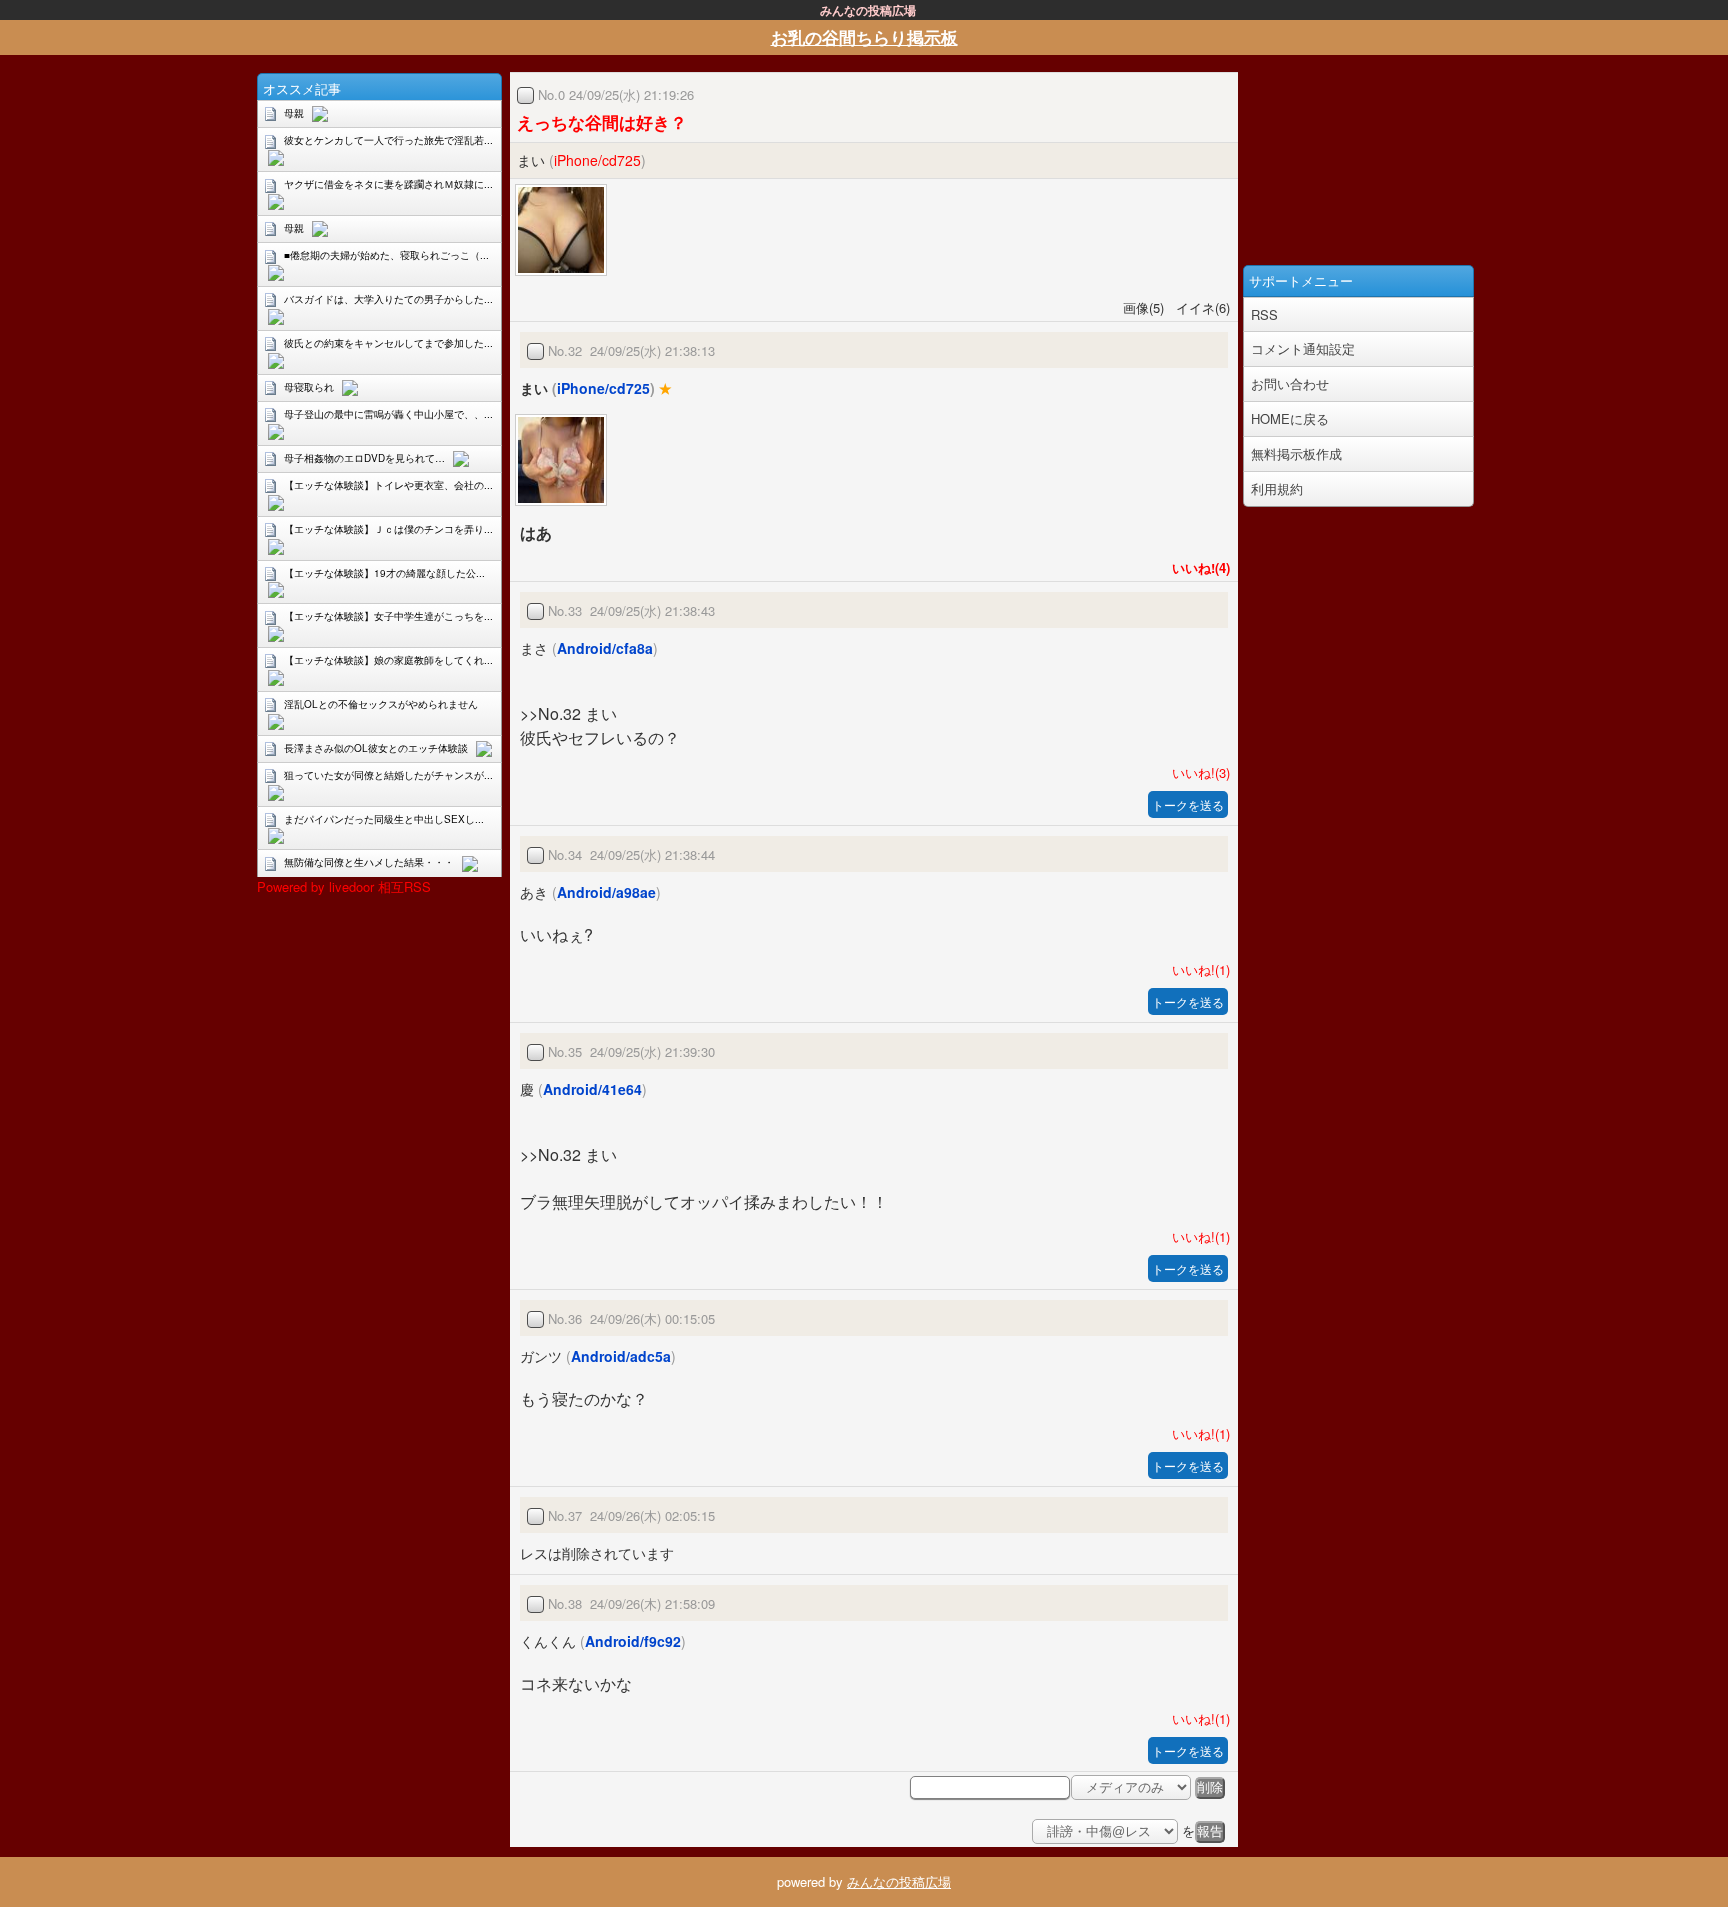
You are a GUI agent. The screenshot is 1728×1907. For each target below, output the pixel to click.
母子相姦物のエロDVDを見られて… (364, 458)
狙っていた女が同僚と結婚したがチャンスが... (388, 775)
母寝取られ (309, 387)
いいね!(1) (1197, 969)
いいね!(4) (1197, 567)
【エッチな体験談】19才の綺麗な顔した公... (384, 573)
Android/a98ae (606, 892)
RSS (1264, 314)
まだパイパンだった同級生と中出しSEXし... (384, 819)
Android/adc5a (621, 1356)
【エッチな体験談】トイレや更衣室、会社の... (388, 485)
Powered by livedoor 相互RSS (344, 886)
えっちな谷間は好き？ (602, 122)
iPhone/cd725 (597, 160)
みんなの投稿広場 (899, 1881)
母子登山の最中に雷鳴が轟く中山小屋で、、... (388, 414)
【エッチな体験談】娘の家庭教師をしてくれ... (388, 660)
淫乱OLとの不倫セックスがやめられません (381, 704)
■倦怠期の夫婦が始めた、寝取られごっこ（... (386, 255)
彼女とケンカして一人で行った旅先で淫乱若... (388, 140)
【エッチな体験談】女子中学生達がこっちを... (388, 616)
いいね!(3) (1197, 772)
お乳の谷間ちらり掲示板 (864, 37)
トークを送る (1188, 804)
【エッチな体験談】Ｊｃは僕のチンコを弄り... (388, 529)
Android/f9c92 (633, 1641)
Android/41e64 (592, 1089)
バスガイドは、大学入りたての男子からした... (388, 299)
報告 (1210, 1831)
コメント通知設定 (1303, 348)
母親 (294, 113)
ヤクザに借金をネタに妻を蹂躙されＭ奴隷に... (388, 184)
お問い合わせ (1290, 383)
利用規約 (1277, 488)
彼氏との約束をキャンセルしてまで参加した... (388, 343)
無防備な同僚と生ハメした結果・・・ (369, 862)
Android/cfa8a (605, 648)
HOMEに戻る (1290, 418)
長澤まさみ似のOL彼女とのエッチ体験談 (376, 748)
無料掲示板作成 (1296, 453)
